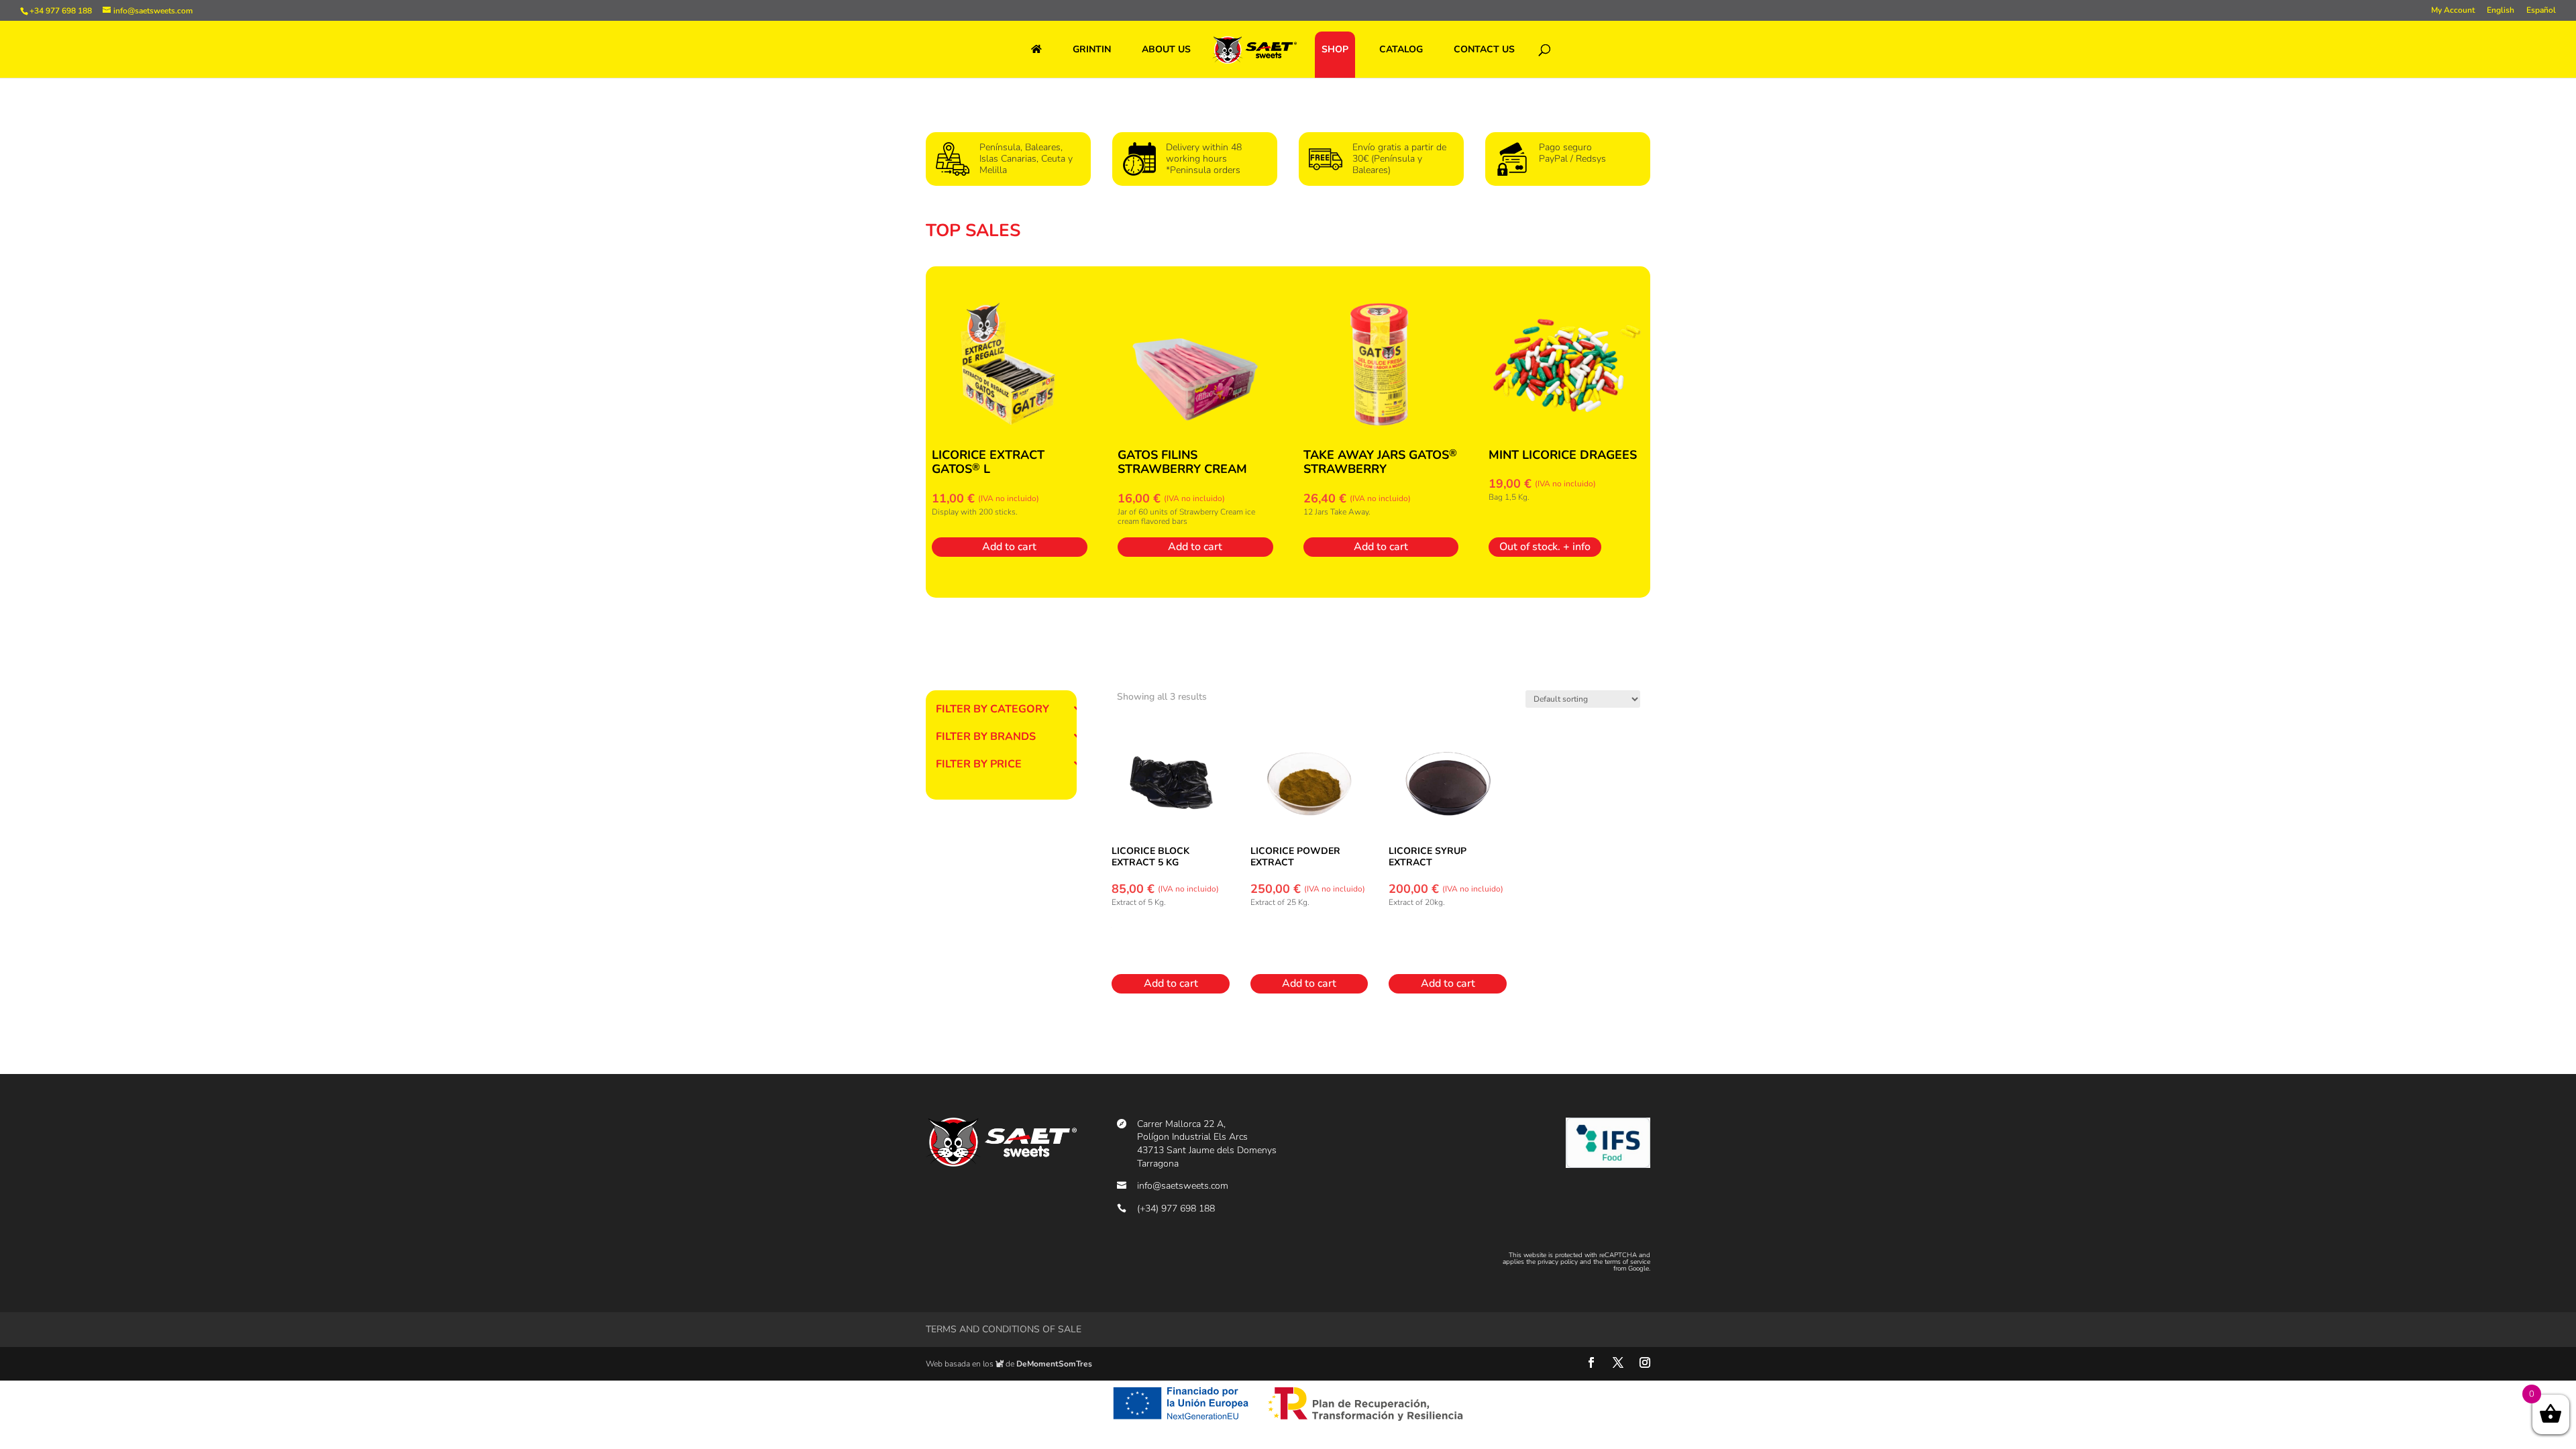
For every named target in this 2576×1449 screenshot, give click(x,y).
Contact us (1484, 49)
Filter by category (992, 710)
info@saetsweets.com (1183, 1186)
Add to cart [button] (1009, 547)
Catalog (1401, 49)
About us (1166, 49)
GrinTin (1092, 49)
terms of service (1627, 1262)
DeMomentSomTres (1054, 1364)
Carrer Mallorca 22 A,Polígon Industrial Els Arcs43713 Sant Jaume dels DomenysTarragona (1207, 1144)
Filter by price (979, 765)
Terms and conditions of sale (1004, 1329)
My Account (2453, 11)
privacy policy (1558, 1262)
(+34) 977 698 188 (1176, 1209)
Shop (1335, 49)
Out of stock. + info (1545, 547)
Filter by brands (986, 738)
